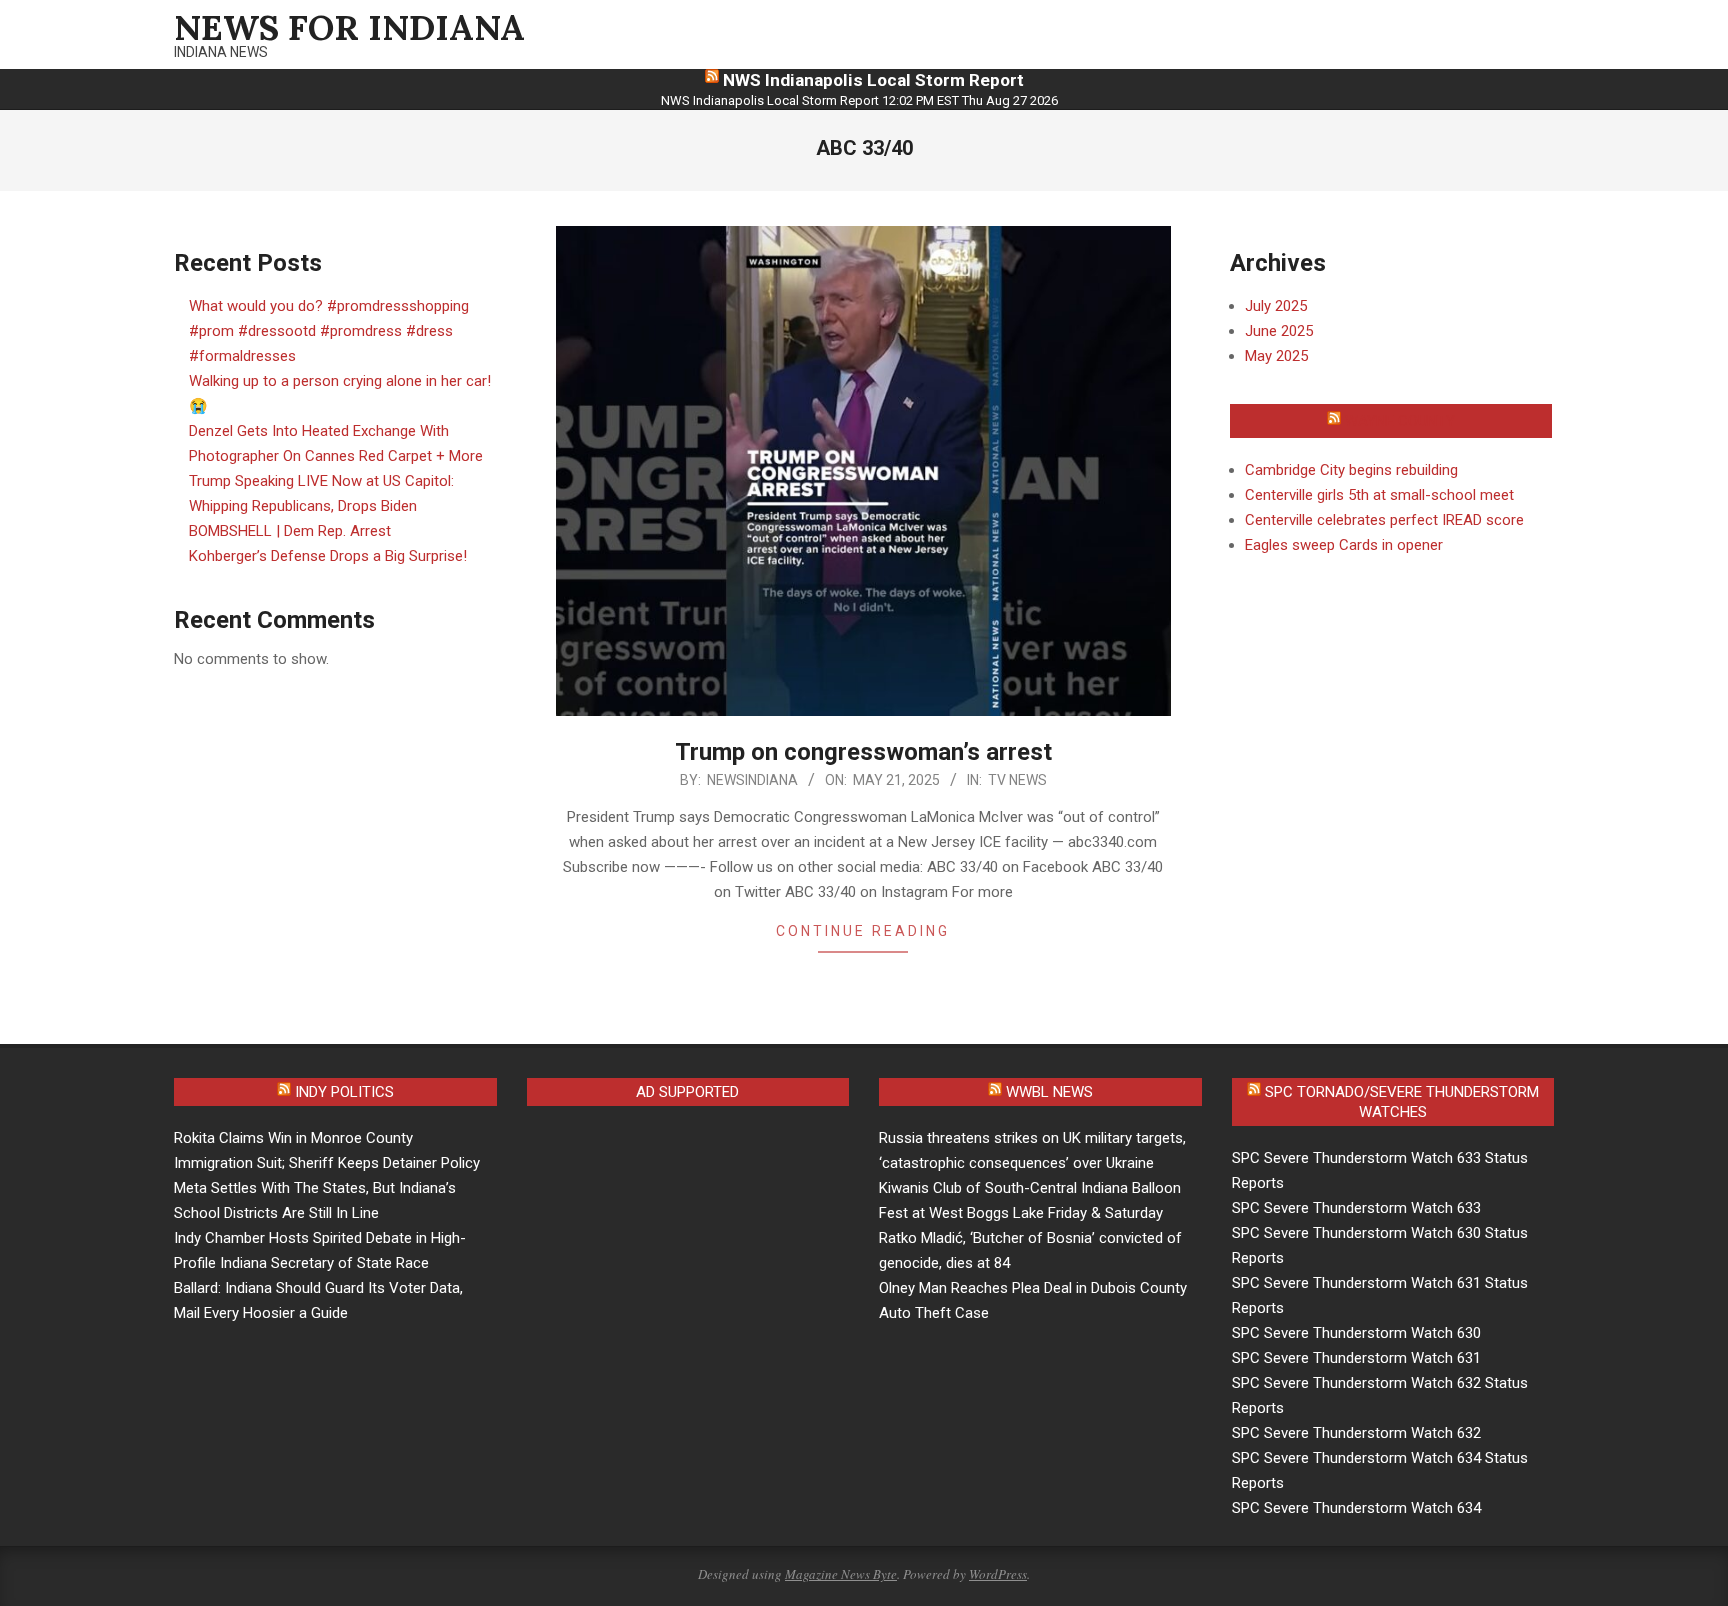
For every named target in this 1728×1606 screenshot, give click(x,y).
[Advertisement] (695, 1266)
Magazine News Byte (841, 1574)
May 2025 (1276, 356)
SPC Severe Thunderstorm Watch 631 (1356, 1358)
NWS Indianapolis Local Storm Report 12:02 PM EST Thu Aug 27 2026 (859, 100)
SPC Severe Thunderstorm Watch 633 (1356, 1208)
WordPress (998, 1574)
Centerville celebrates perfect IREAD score (1384, 520)
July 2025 (1276, 306)
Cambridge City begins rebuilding (1351, 470)
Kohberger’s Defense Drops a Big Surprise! (328, 556)
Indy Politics (344, 1092)
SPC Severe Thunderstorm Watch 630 (1356, 1333)
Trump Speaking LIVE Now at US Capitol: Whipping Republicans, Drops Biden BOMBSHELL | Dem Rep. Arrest (321, 506)
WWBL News (1049, 1092)
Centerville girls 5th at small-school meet (1379, 495)
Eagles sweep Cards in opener (1344, 545)
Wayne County (1400, 421)
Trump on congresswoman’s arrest (863, 752)
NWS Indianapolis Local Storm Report (873, 80)
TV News (1017, 780)
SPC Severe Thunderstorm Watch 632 (1356, 1433)
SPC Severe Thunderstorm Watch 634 (1356, 1508)
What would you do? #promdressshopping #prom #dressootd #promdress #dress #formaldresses (329, 331)
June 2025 (1279, 331)
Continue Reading (863, 931)
